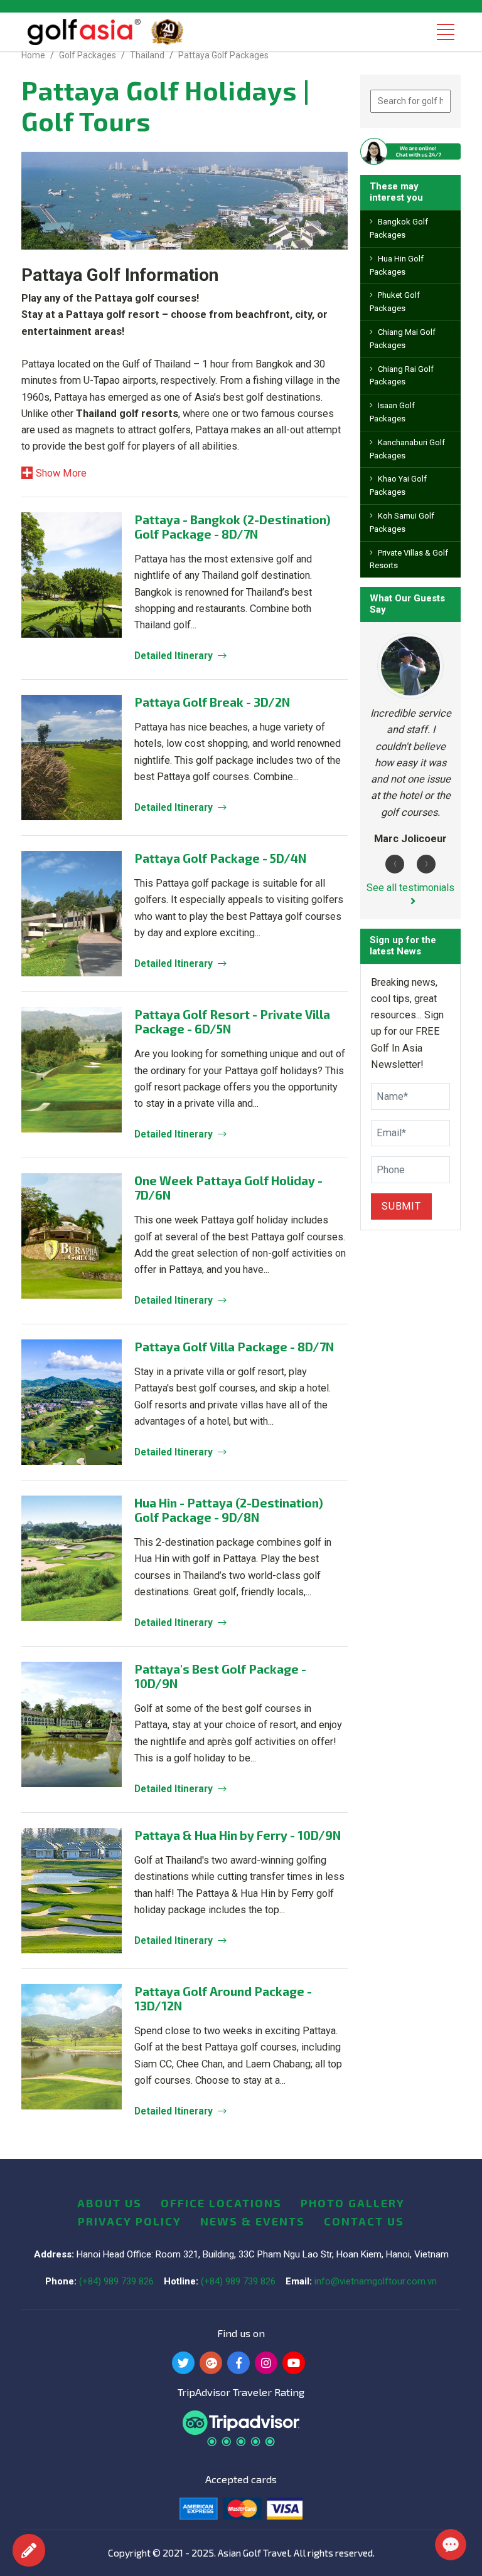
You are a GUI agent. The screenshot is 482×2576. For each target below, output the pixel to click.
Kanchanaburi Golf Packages (407, 449)
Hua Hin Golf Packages (397, 265)
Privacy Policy (130, 2221)
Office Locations (221, 2203)
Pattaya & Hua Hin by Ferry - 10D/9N (238, 1835)
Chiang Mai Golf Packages (403, 339)
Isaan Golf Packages (392, 412)
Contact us (364, 2221)
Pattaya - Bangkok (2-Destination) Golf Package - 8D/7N (233, 527)
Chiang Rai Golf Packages (402, 376)
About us (110, 2203)
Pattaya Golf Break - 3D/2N (212, 702)
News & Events (253, 2221)
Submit (401, 1206)
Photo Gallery (353, 2203)
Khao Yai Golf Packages (398, 485)
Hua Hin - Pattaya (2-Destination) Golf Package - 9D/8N (229, 1510)
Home (33, 55)
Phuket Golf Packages (395, 302)
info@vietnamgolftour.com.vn (376, 2281)
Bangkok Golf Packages (399, 228)
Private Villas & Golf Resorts (409, 559)
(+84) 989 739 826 (116, 2281)
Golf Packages (88, 55)
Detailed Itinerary (174, 656)
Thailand (147, 55)
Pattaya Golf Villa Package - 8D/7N (234, 1347)
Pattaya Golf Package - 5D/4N (220, 858)
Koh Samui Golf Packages (402, 522)
